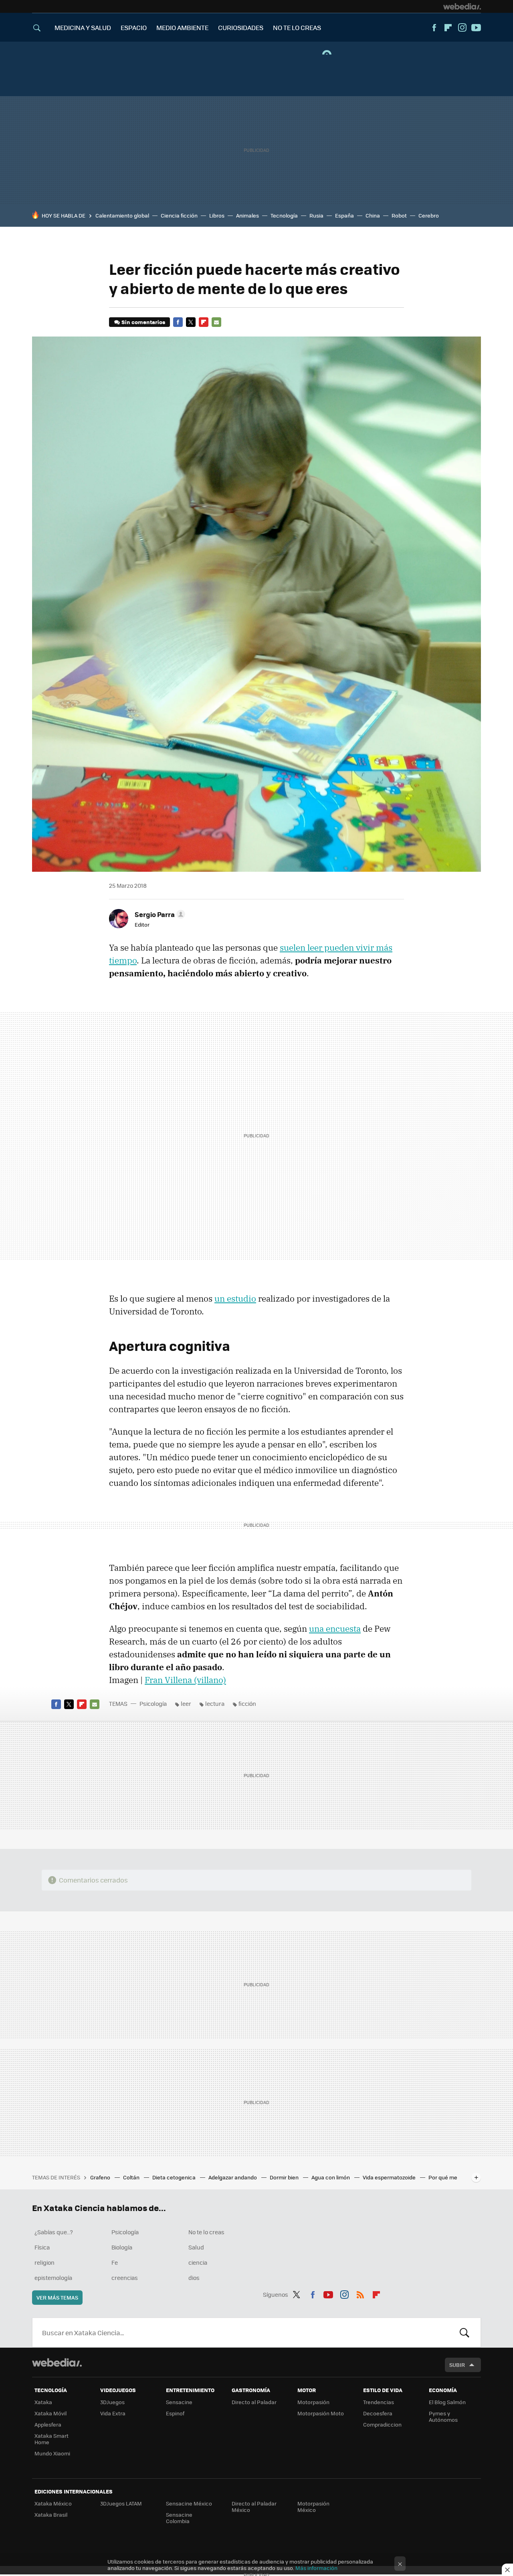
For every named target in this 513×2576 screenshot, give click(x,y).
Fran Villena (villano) (185, 1680)
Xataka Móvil (50, 2413)
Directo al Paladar (254, 2402)
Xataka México (53, 2503)
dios (194, 2278)
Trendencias (379, 2402)
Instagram (462, 28)
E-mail (216, 322)
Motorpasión (313, 2402)
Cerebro (429, 215)
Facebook (434, 28)
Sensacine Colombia (179, 2518)
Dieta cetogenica (175, 2177)
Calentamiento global (122, 215)
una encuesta (335, 1629)
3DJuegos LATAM (121, 2503)
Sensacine (179, 2402)
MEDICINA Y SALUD (83, 27)
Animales (247, 215)
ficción (247, 1703)
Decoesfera (378, 2413)
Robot (399, 215)
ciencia (198, 2262)
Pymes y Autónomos (443, 2416)
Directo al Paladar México (254, 2506)
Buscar (465, 2332)
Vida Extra (113, 2413)
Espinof (175, 2413)
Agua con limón (331, 2177)
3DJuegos (112, 2402)
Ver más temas (57, 2297)
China (373, 215)
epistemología (53, 2278)
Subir (457, 2365)
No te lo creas (206, 2232)
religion (44, 2262)
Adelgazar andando (233, 2177)
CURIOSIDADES (241, 27)
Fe (115, 2262)
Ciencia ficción (179, 215)
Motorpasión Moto (321, 2413)
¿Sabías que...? (54, 2232)
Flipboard (448, 28)
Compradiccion (382, 2424)
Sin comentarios (143, 322)
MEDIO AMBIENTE (182, 27)
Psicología (153, 1703)
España (344, 215)
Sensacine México (189, 2503)
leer (186, 1703)
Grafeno (101, 2177)
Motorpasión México (313, 2506)
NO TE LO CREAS (297, 27)
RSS (360, 2293)
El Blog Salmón (447, 2402)
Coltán (132, 2177)
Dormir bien (285, 2177)
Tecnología (284, 215)
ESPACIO (134, 27)
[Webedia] (462, 6)
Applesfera (48, 2424)
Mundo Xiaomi (52, 2453)
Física (42, 2247)
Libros (217, 215)
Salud (196, 2247)
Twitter (191, 322)
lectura (215, 1703)
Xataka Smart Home (52, 2439)
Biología (122, 2247)
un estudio (235, 1298)
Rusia (316, 215)
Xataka (43, 2402)
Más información (316, 2568)
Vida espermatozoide (390, 2177)
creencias (125, 2278)
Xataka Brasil (51, 2515)
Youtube (476, 28)
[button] (159, 914)
